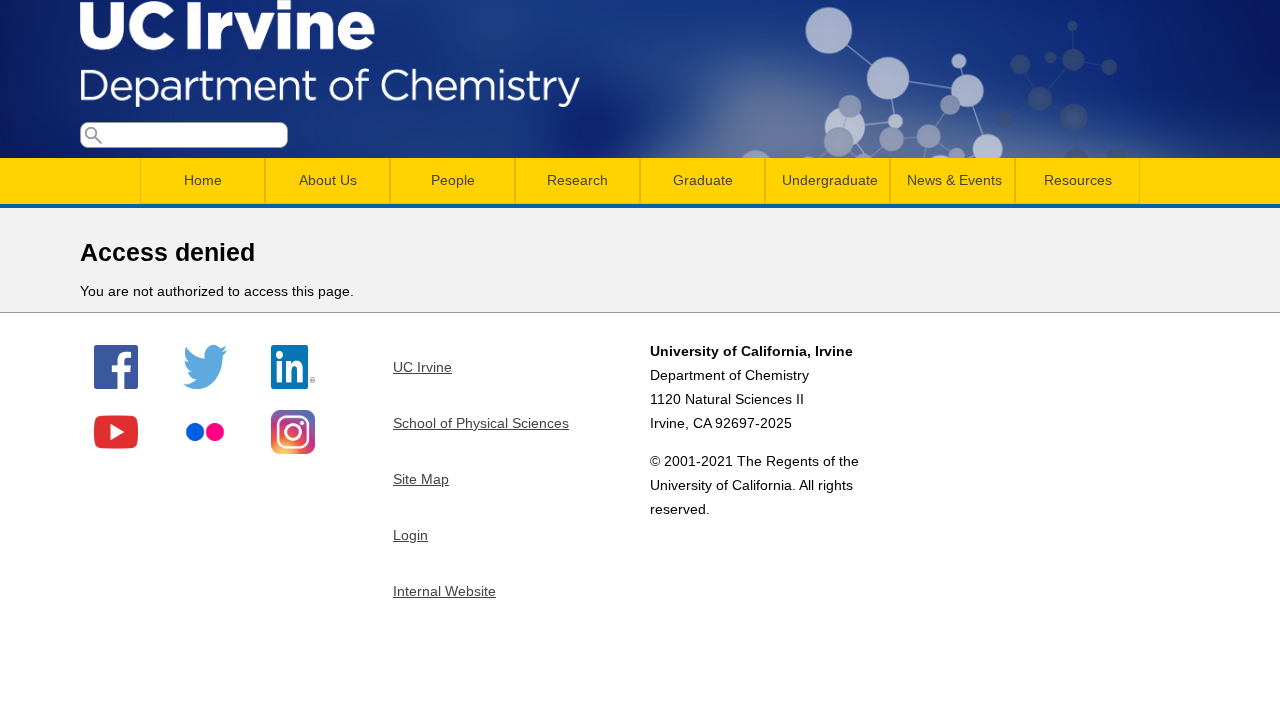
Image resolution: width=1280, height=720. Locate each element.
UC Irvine (422, 367)
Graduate (703, 180)
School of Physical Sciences (481, 423)
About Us (328, 180)
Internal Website (444, 591)
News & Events (954, 180)
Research (577, 180)
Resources (1078, 180)
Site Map (421, 479)
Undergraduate (830, 180)
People (453, 180)
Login (410, 535)
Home (203, 180)
